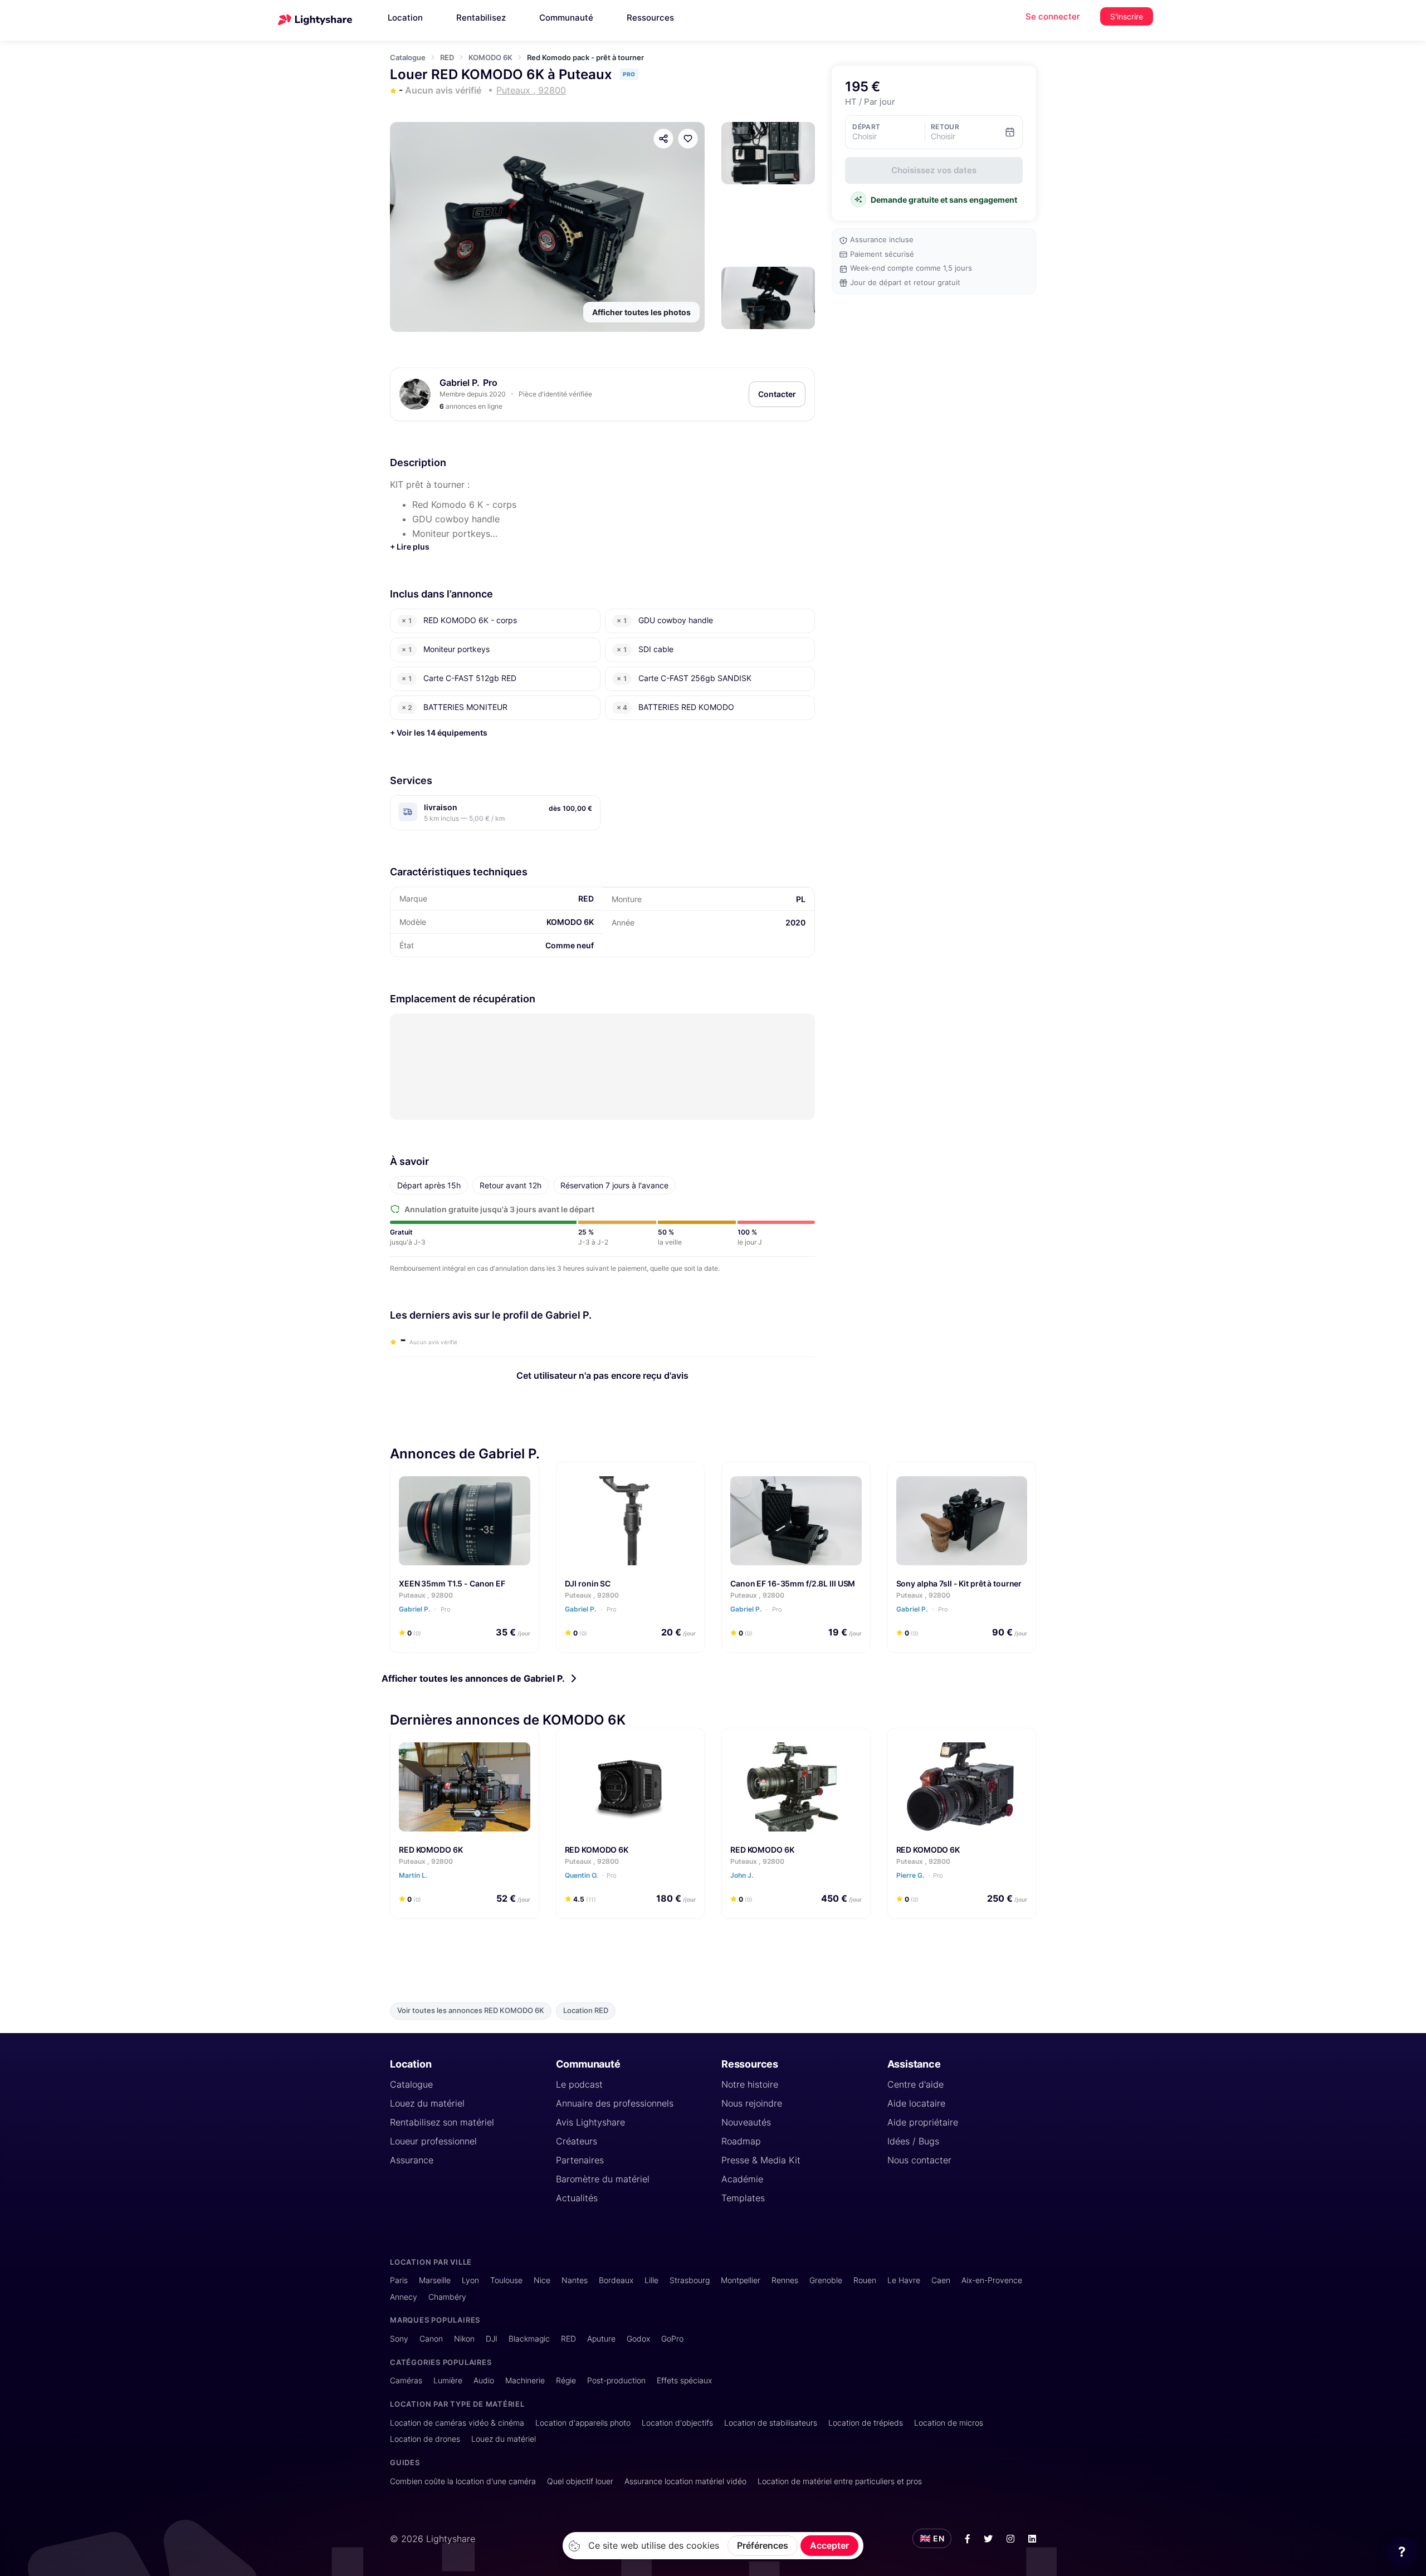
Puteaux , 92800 (426, 1595)
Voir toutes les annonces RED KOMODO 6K (471, 2011)
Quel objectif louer (580, 2481)
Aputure (601, 2339)
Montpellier (741, 2280)
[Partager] (663, 139)
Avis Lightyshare (590, 2122)
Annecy (404, 2297)
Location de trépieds (866, 2423)
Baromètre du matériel (603, 2179)
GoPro (672, 2339)
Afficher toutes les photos (641, 312)
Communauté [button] (566, 18)
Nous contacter (919, 2160)
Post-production (616, 2380)
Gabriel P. (460, 383)
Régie (566, 2380)
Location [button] (405, 18)
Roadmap (741, 2141)
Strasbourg (690, 2280)
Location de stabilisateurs (771, 2423)
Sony (399, 2339)
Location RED (586, 2011)
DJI (492, 2339)
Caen (941, 2280)
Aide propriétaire (923, 2122)
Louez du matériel (427, 2103)
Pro (445, 1609)
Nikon (464, 2339)
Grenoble (826, 2280)
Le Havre (904, 2280)
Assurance (412, 2160)
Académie (742, 2179)
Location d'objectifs (677, 2423)
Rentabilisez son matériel (442, 2122)
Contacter (777, 394)
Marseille (435, 2280)
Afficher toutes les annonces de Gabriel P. (473, 1678)
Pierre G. (920, 1875)
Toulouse (506, 2280)
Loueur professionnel (433, 2141)
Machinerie (525, 2380)
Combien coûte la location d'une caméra (463, 2481)
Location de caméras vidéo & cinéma (457, 2423)
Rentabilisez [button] (481, 18)
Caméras (406, 2380)
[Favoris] (688, 139)
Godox (638, 2339)
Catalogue (408, 57)
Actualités (577, 2198)
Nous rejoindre (752, 2103)
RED (447, 57)
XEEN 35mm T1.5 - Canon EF (452, 1583)
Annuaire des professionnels (615, 2103)
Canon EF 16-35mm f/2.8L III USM (793, 1583)
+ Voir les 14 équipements (439, 733)
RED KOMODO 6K (431, 1850)
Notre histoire (750, 2084)
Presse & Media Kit (761, 2160)
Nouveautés (746, 2122)
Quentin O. (591, 1875)
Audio (484, 2380)
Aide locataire (916, 2103)
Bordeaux (616, 2280)
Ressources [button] (650, 18)
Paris (399, 2280)
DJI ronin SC (588, 1583)
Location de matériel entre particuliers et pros (840, 2481)
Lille (651, 2280)
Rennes (785, 2280)
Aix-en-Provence (992, 2280)
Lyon (470, 2280)
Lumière (448, 2380)
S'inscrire (1127, 16)
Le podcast (579, 2084)
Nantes (575, 2280)
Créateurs (577, 2141)
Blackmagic (529, 2339)
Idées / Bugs (913, 2141)
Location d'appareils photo (583, 2423)
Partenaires (580, 2160)
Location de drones (425, 2439)
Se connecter (1053, 16)
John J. (743, 1875)
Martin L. (414, 1875)
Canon (431, 2339)
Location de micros (949, 2423)
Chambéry (447, 2297)
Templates (743, 2198)
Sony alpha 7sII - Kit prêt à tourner (959, 1583)
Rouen (865, 2280)
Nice (542, 2280)
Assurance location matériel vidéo (685, 2481)
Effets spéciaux (684, 2380)
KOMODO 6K (490, 57)
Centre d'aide (915, 2084)
